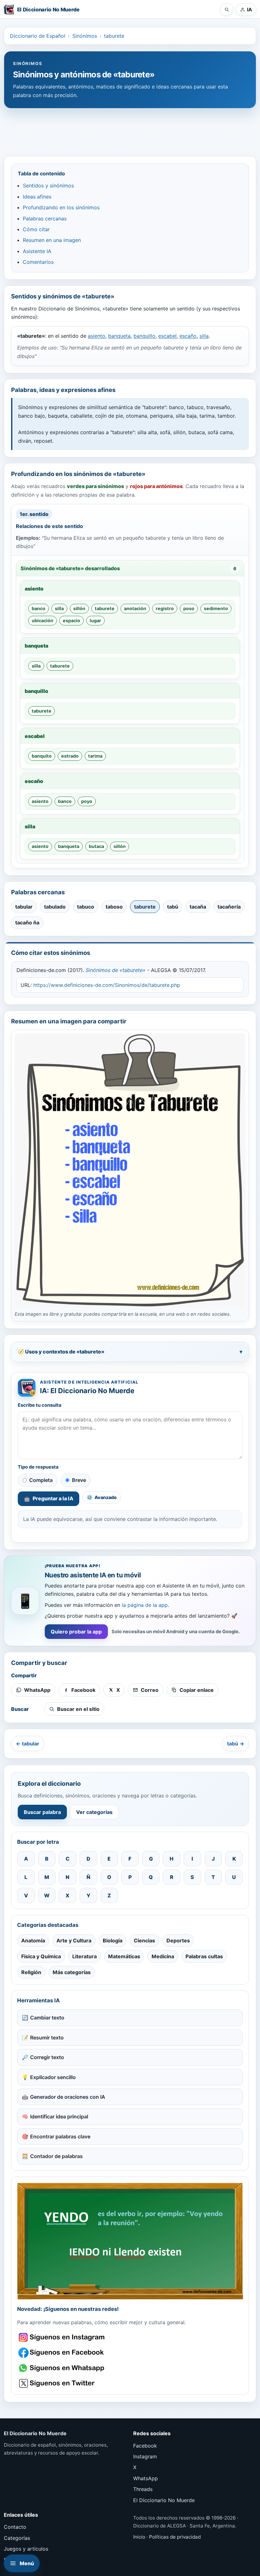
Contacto (15, 2527)
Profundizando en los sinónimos (61, 207)
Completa (41, 1480)
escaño (188, 336)
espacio (71, 620)
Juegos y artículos (26, 2549)
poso (189, 608)
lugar (95, 620)
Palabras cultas (204, 1956)
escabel (167, 336)
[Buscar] (227, 10)
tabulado (55, 907)
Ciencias (144, 1940)
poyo (87, 801)
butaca (96, 846)
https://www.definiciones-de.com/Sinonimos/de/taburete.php (107, 985)
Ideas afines (37, 197)
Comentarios (38, 262)
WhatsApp (146, 2478)
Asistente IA (37, 251)
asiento (97, 336)
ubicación (42, 620)
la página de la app (145, 1605)
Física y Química (41, 1956)
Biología (113, 1940)
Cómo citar (36, 229)
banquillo (144, 336)
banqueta (119, 336)
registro (165, 608)
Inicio (139, 2537)
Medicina (163, 1956)
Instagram (145, 2456)
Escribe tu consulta (40, 1405)
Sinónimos (85, 36)
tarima (95, 756)
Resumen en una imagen (52, 240)
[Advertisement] (130, 129)
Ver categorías (94, 1812)
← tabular (28, 1744)
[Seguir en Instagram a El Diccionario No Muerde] (130, 2241)
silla (204, 336)
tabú (173, 907)
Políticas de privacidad (175, 2537)
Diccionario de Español (38, 36)
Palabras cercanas (45, 218)
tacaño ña (27, 923)
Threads (143, 2489)
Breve (79, 1480)
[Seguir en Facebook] (62, 2353)
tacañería (229, 907)
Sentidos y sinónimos (48, 186)
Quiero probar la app (76, 1632)
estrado (70, 756)
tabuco (86, 907)
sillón (79, 608)
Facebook (145, 2446)
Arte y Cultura (74, 1940)
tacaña (198, 907)
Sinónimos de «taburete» (116, 970)
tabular (24, 907)
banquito (42, 756)
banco (39, 608)
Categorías (17, 2538)
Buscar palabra (42, 1812)
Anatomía (33, 1940)
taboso (114, 907)
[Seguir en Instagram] (62, 2337)
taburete (114, 36)
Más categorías (72, 1972)
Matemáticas (124, 1956)
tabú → (236, 1744)
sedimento (216, 608)
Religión (31, 1972)
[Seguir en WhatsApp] (62, 2368)
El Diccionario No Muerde (164, 2500)
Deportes (178, 1940)
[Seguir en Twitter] (62, 2383)
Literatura (84, 1956)
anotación (135, 608)
